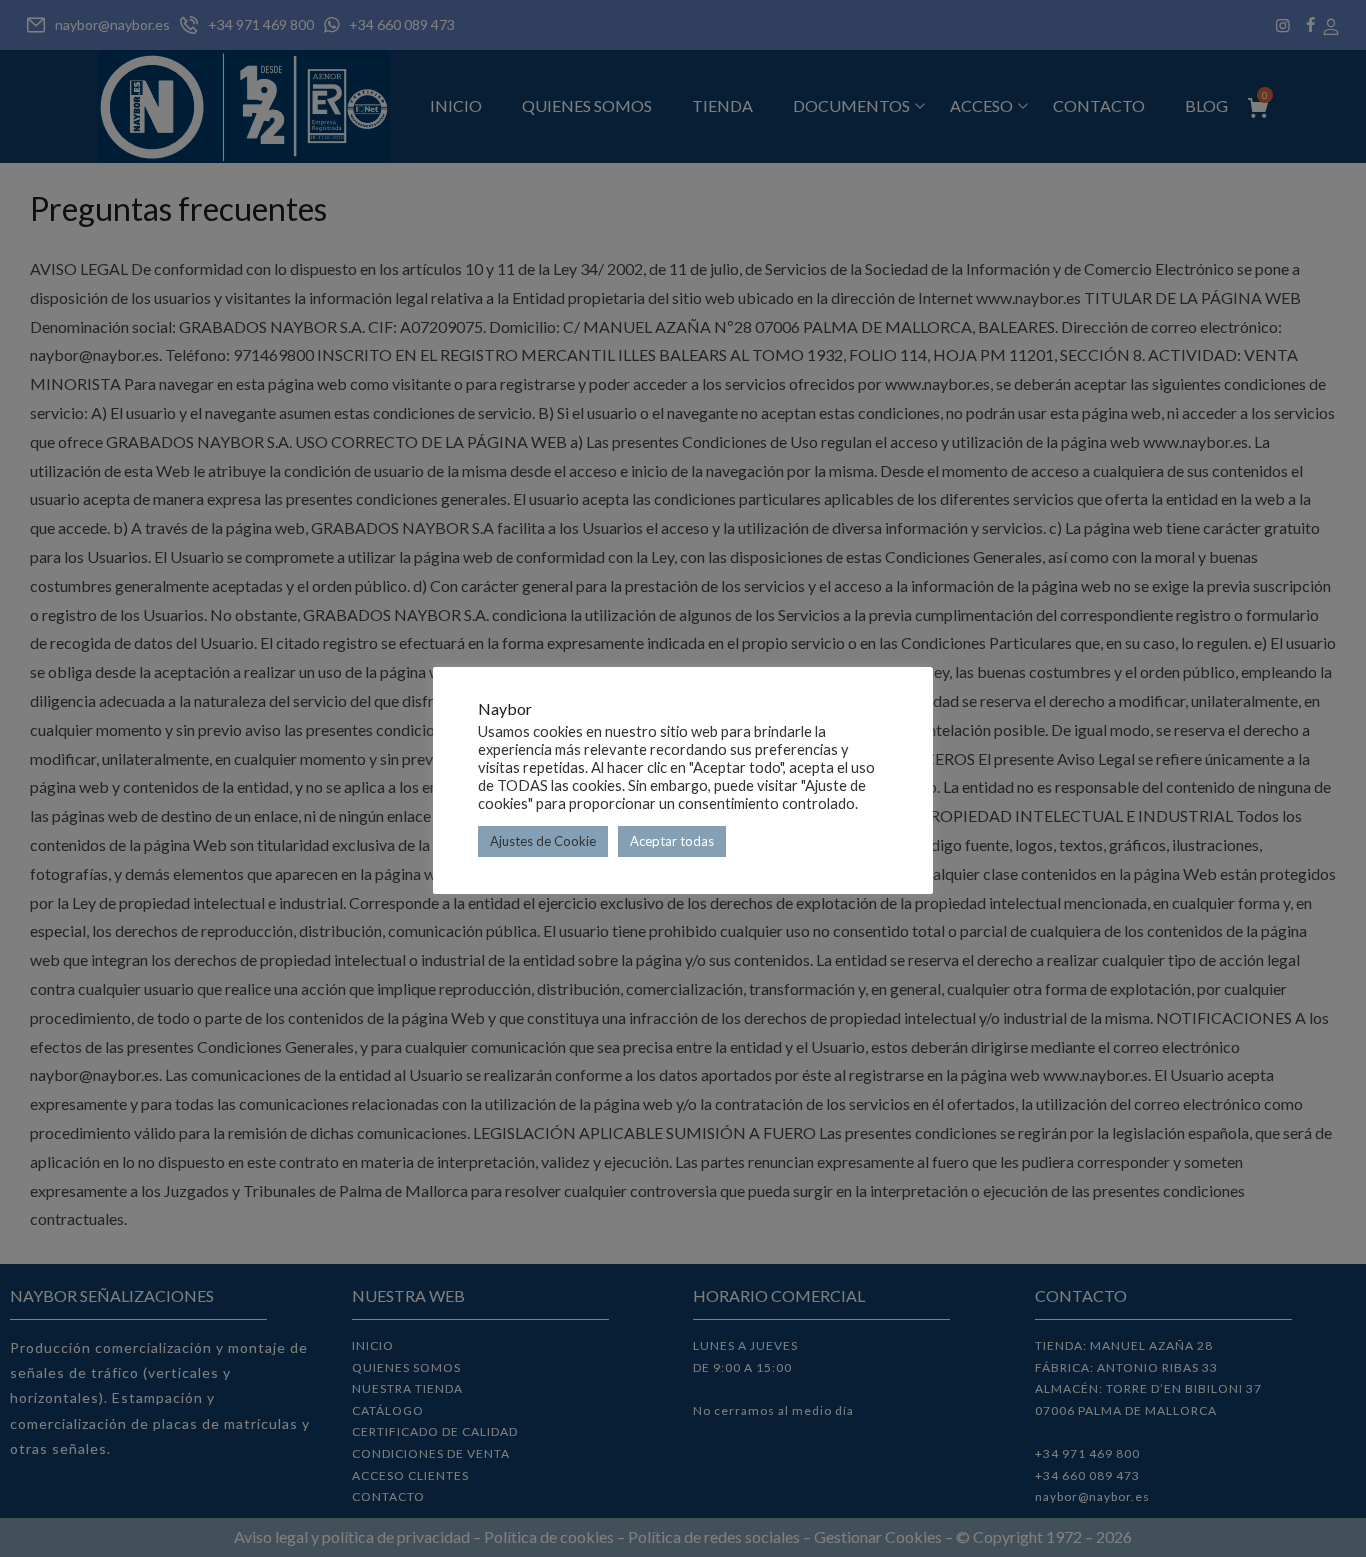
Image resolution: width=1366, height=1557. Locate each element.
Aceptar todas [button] (672, 841)
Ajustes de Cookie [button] (543, 841)
